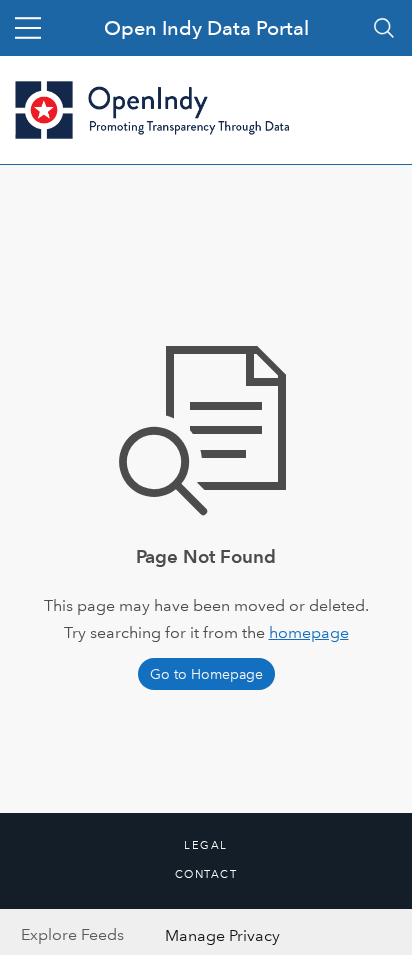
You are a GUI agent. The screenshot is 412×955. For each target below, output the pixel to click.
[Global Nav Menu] (28, 28)
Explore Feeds (72, 934)
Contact (206, 875)
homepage (309, 632)
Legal (206, 846)
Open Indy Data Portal (206, 28)
